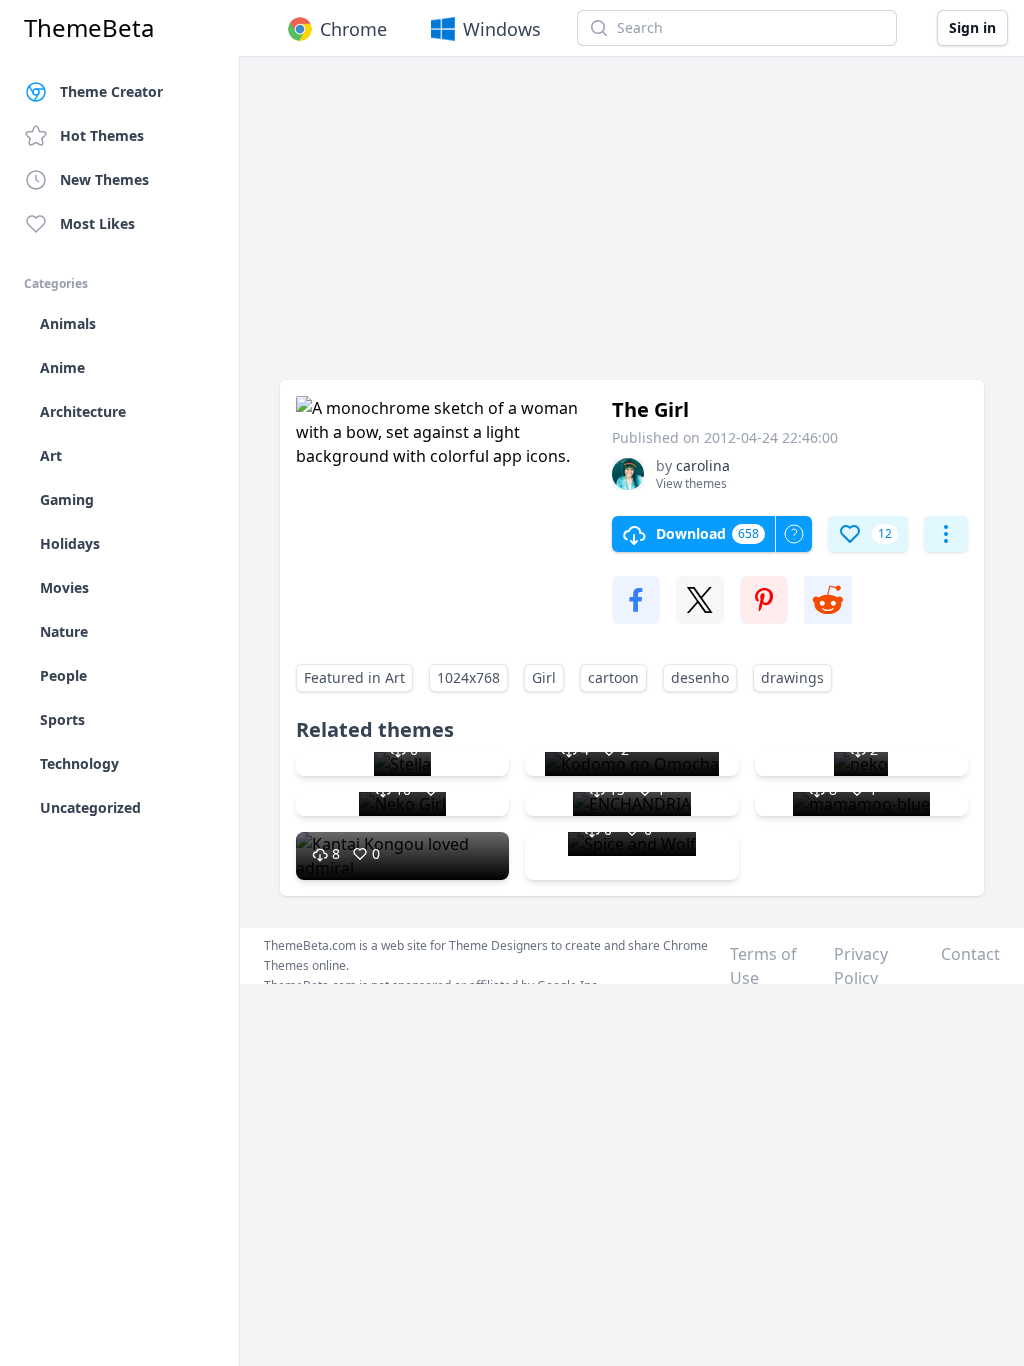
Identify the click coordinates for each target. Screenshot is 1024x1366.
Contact (970, 954)
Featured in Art (354, 677)
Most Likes (97, 223)
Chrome (353, 29)
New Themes (104, 179)
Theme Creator (111, 91)
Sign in (972, 27)
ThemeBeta (89, 28)
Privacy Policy (861, 966)
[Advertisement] (632, 228)
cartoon (613, 677)
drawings (792, 677)
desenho (700, 677)
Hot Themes (102, 135)
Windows (502, 29)
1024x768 (468, 677)
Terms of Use (763, 966)
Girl (544, 677)
